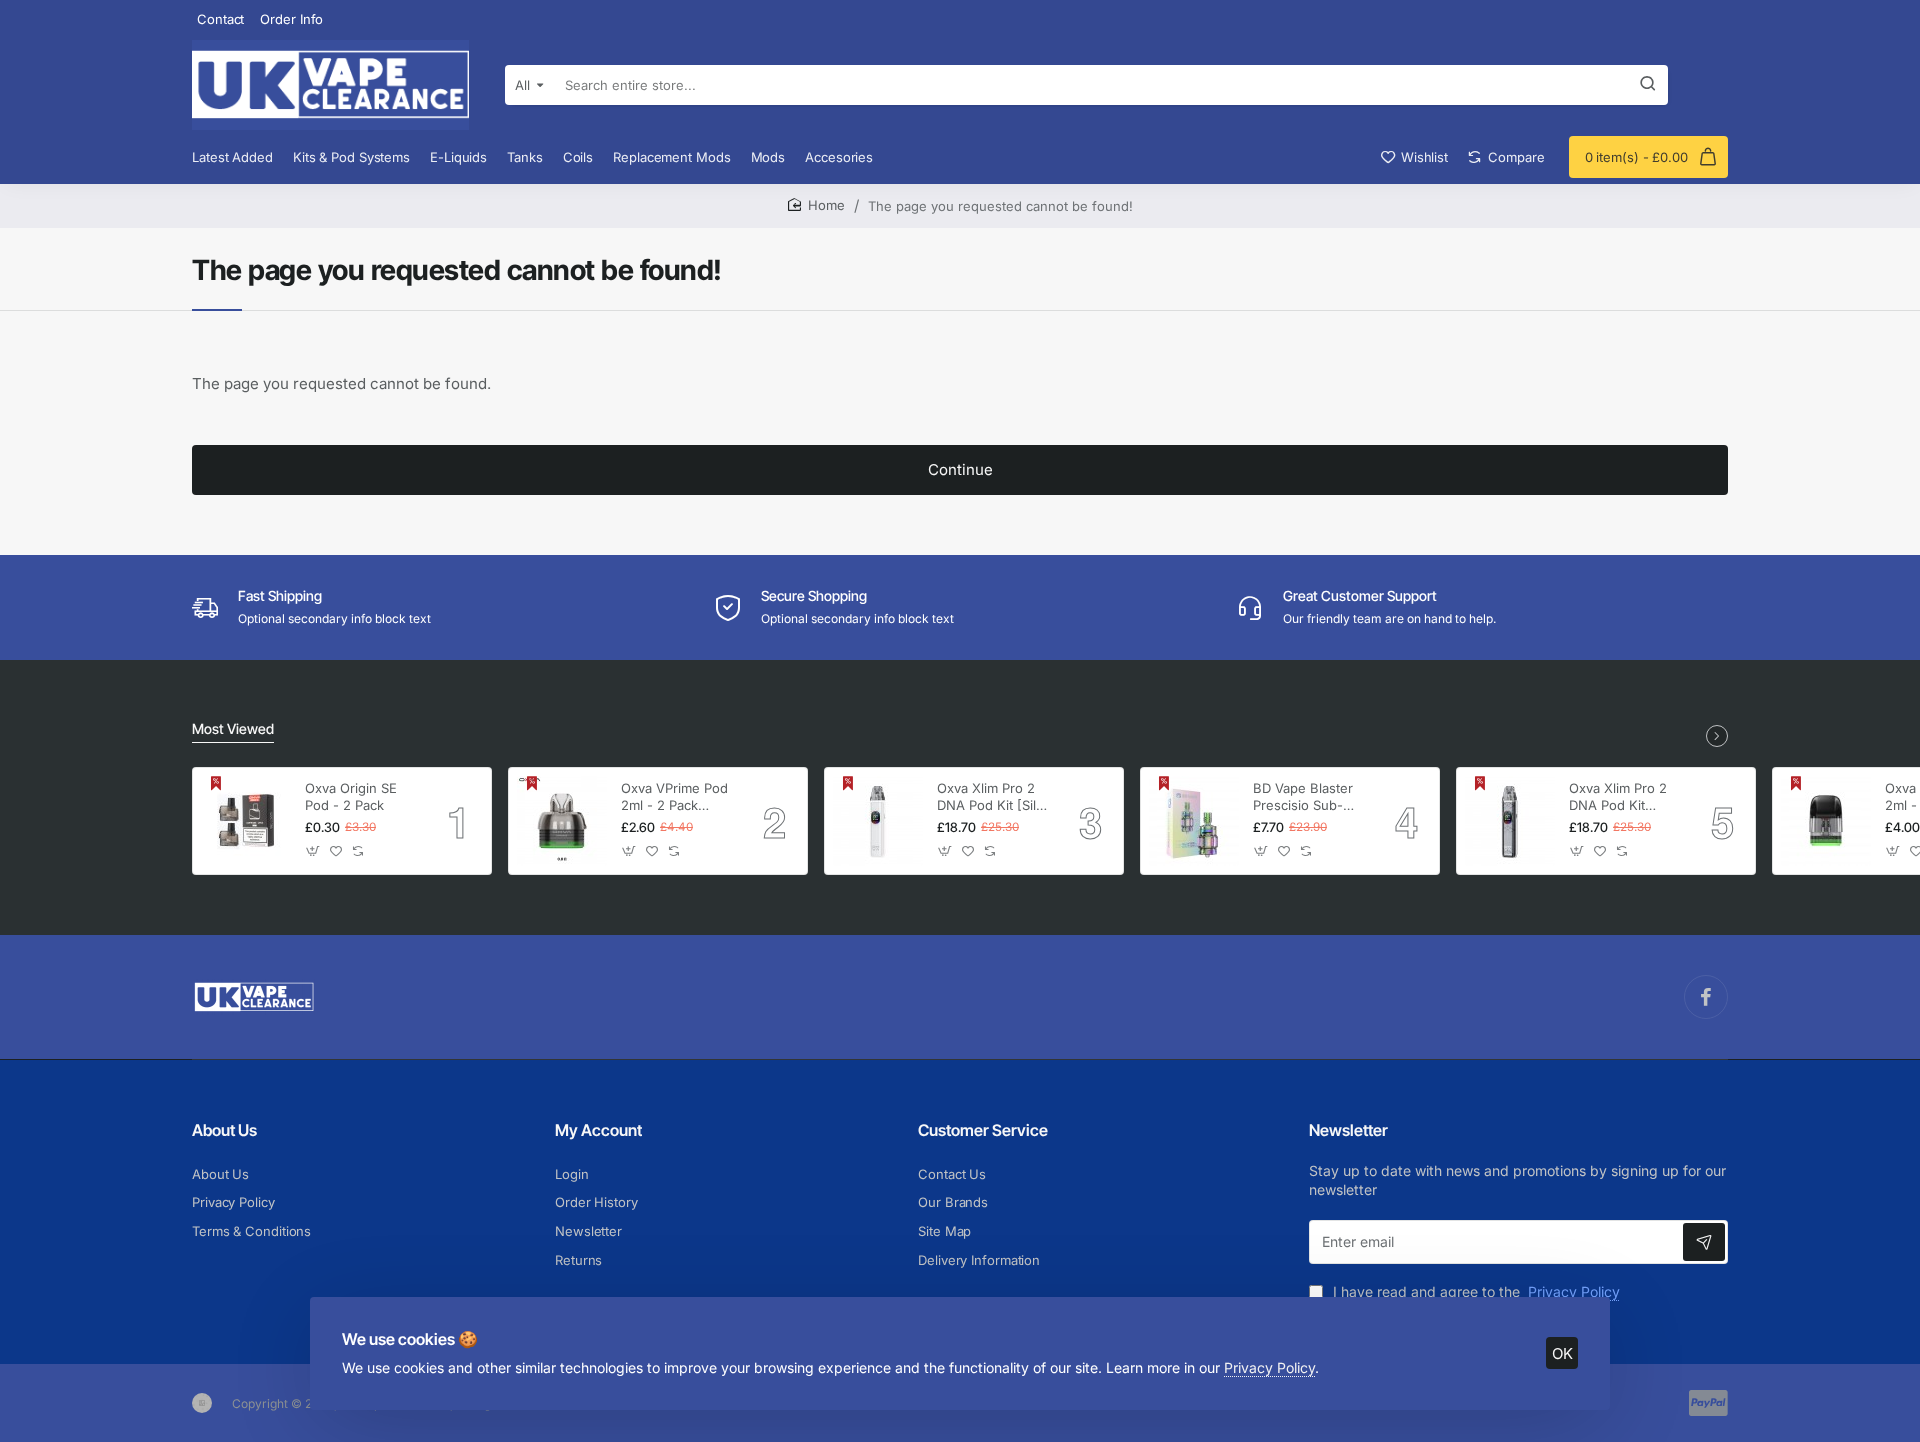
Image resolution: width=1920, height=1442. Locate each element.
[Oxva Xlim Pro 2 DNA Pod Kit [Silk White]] (878, 821)
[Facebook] (1706, 997)
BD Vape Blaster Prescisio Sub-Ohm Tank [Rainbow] (1303, 797)
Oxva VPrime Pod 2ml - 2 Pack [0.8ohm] (674, 797)
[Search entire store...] (1648, 85)
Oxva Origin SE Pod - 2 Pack (351, 796)
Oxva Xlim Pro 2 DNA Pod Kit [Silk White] (990, 797)
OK (1562, 1353)
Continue (960, 469)
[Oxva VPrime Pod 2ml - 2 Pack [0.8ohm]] (562, 821)
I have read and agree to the (1474, 1291)
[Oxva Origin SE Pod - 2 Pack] (246, 821)
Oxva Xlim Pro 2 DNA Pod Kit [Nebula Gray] (1618, 797)
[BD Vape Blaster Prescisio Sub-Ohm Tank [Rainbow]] (1194, 821)
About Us (224, 1130)
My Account (598, 1130)
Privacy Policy (1269, 1367)
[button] (313, 851)
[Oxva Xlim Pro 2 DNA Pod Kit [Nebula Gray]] (1510, 821)
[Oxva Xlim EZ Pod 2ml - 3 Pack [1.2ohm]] (1826, 821)
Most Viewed (233, 728)
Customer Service (983, 1130)
